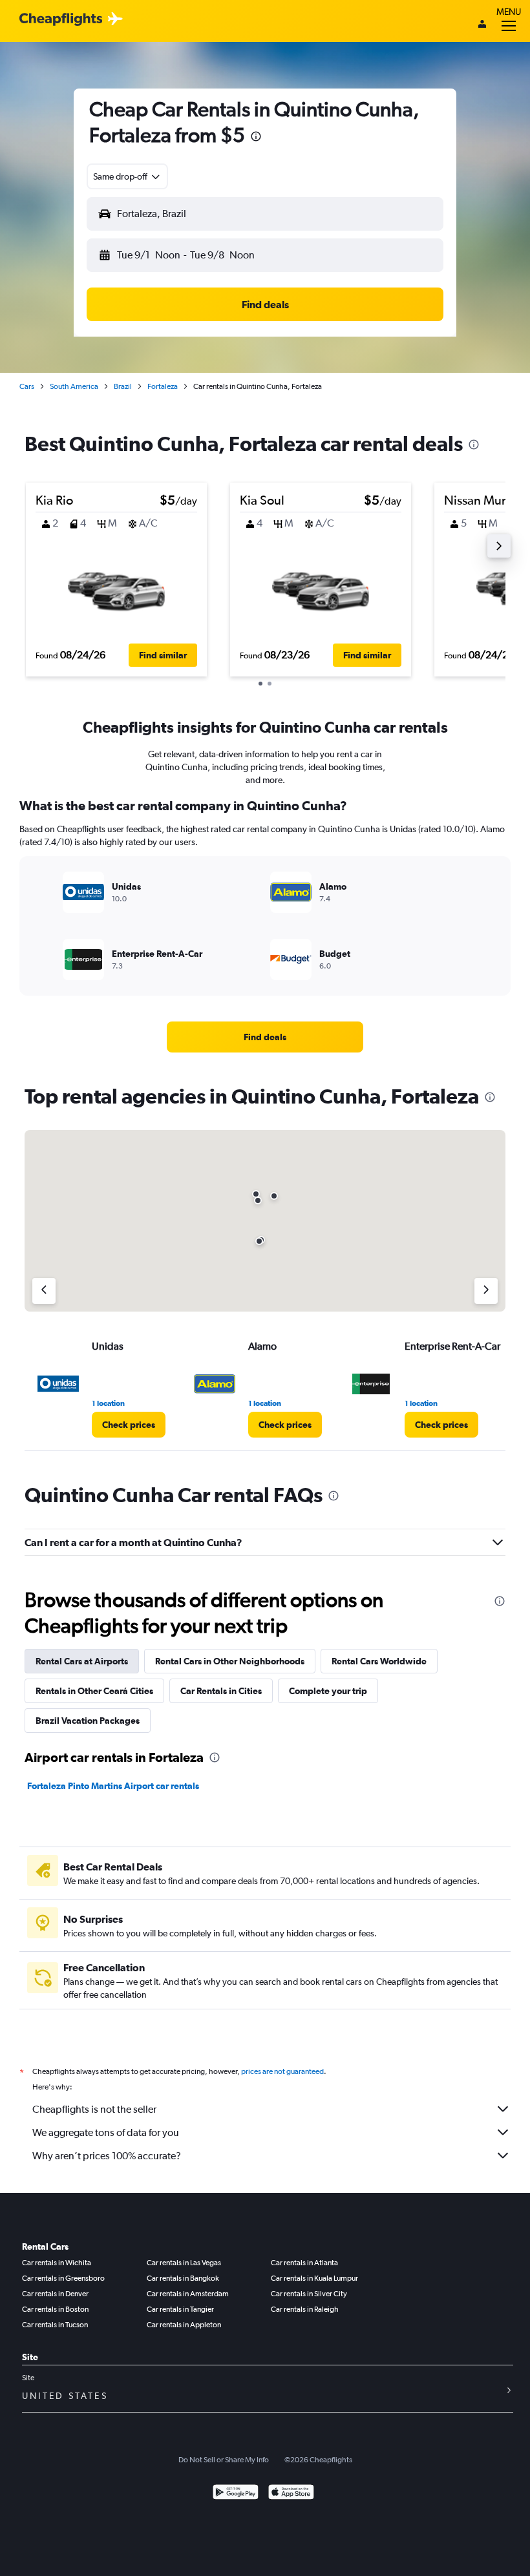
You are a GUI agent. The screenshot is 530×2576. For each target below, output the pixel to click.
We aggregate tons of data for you (106, 2132)
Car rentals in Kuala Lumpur (314, 2278)
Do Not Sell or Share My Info (224, 2460)
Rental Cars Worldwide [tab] (379, 1661)
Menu (509, 12)
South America (74, 386)
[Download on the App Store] (291, 2494)
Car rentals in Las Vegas (184, 2263)
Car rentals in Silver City (309, 2294)
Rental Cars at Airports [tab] (82, 1661)
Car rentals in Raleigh (305, 2309)
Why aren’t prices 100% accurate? (107, 2156)
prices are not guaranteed (282, 2071)
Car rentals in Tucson (55, 2325)
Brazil (123, 386)
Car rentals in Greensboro (63, 2278)
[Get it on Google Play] (236, 2494)
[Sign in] (482, 25)
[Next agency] (486, 1291)
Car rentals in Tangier (180, 2309)
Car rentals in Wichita (57, 2263)
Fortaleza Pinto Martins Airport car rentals (113, 1786)
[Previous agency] (44, 1291)
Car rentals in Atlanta (304, 2263)
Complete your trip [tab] (328, 1691)
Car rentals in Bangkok (183, 2278)
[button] (256, 138)
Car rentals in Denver (55, 2294)
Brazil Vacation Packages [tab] (88, 1721)
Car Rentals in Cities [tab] (221, 1691)
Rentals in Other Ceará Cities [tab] (94, 1691)
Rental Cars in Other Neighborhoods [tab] (230, 1661)
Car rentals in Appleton (184, 2325)
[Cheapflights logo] (61, 20)
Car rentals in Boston (55, 2309)
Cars (27, 386)
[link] (265, 1037)
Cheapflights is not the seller (94, 2109)
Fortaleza (163, 386)
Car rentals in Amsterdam (188, 2294)
